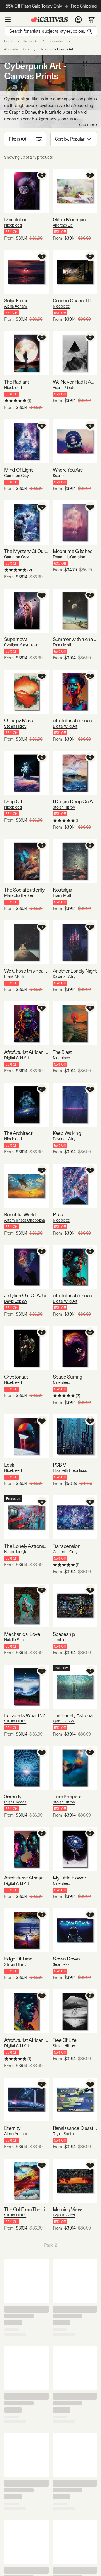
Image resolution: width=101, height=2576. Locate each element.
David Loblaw (16, 1301)
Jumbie (59, 1640)
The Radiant (17, 382)
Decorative (56, 41)
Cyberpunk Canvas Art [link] (56, 49)
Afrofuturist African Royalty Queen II (75, 1295)
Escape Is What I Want (26, 1715)
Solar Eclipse (18, 300)
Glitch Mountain (69, 219)
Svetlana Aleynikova (21, 645)
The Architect (18, 1133)
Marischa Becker (19, 895)
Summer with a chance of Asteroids (75, 639)
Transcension (67, 1546)
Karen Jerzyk (15, 1552)
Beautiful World (20, 1214)
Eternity (12, 2128)
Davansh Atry (64, 976)
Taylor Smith (63, 2134)
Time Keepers (67, 1796)
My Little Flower (69, 1878)
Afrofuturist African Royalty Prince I (26, 2040)
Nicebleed (13, 225)
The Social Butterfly (24, 890)
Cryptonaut (16, 1377)
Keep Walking (67, 1133)
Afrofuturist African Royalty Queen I (75, 720)
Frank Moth (63, 645)
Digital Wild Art (65, 726)
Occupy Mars (18, 720)
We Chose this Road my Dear (26, 971)
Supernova (16, 639)
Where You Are (68, 470)
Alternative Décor (17, 49)
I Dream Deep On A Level (75, 801)
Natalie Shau (15, 1640)
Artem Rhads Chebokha (25, 1220)
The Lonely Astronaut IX (26, 1546)
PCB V (59, 1465)
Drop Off (13, 801)
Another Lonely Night (75, 971)
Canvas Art (31, 41)
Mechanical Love (22, 1634)
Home (9, 41)
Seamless (61, 476)
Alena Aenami (16, 306)
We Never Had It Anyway (75, 382)
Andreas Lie (63, 225)
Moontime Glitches (73, 551)
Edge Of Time (18, 1959)
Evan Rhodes (15, 1802)
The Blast (62, 1052)
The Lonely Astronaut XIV (75, 1715)
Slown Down (66, 1959)
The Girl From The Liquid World (26, 2209)
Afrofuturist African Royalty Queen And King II (26, 1878)
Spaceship (64, 1634)
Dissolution (16, 219)
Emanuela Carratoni (69, 557)
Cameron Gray (17, 476)
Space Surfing (67, 1377)
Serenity (13, 1796)
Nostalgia (62, 890)
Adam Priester (65, 388)
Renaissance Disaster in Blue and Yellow (75, 2128)
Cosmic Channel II (72, 300)
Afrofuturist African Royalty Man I (26, 1052)
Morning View (67, 2209)
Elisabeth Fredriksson (71, 1470)
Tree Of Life (65, 2040)
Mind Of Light (18, 470)
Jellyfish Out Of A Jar (25, 1295)
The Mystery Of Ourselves (26, 551)
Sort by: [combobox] (70, 139)
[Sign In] (78, 20)
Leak (9, 1465)
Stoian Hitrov (15, 726)
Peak (58, 1214)
